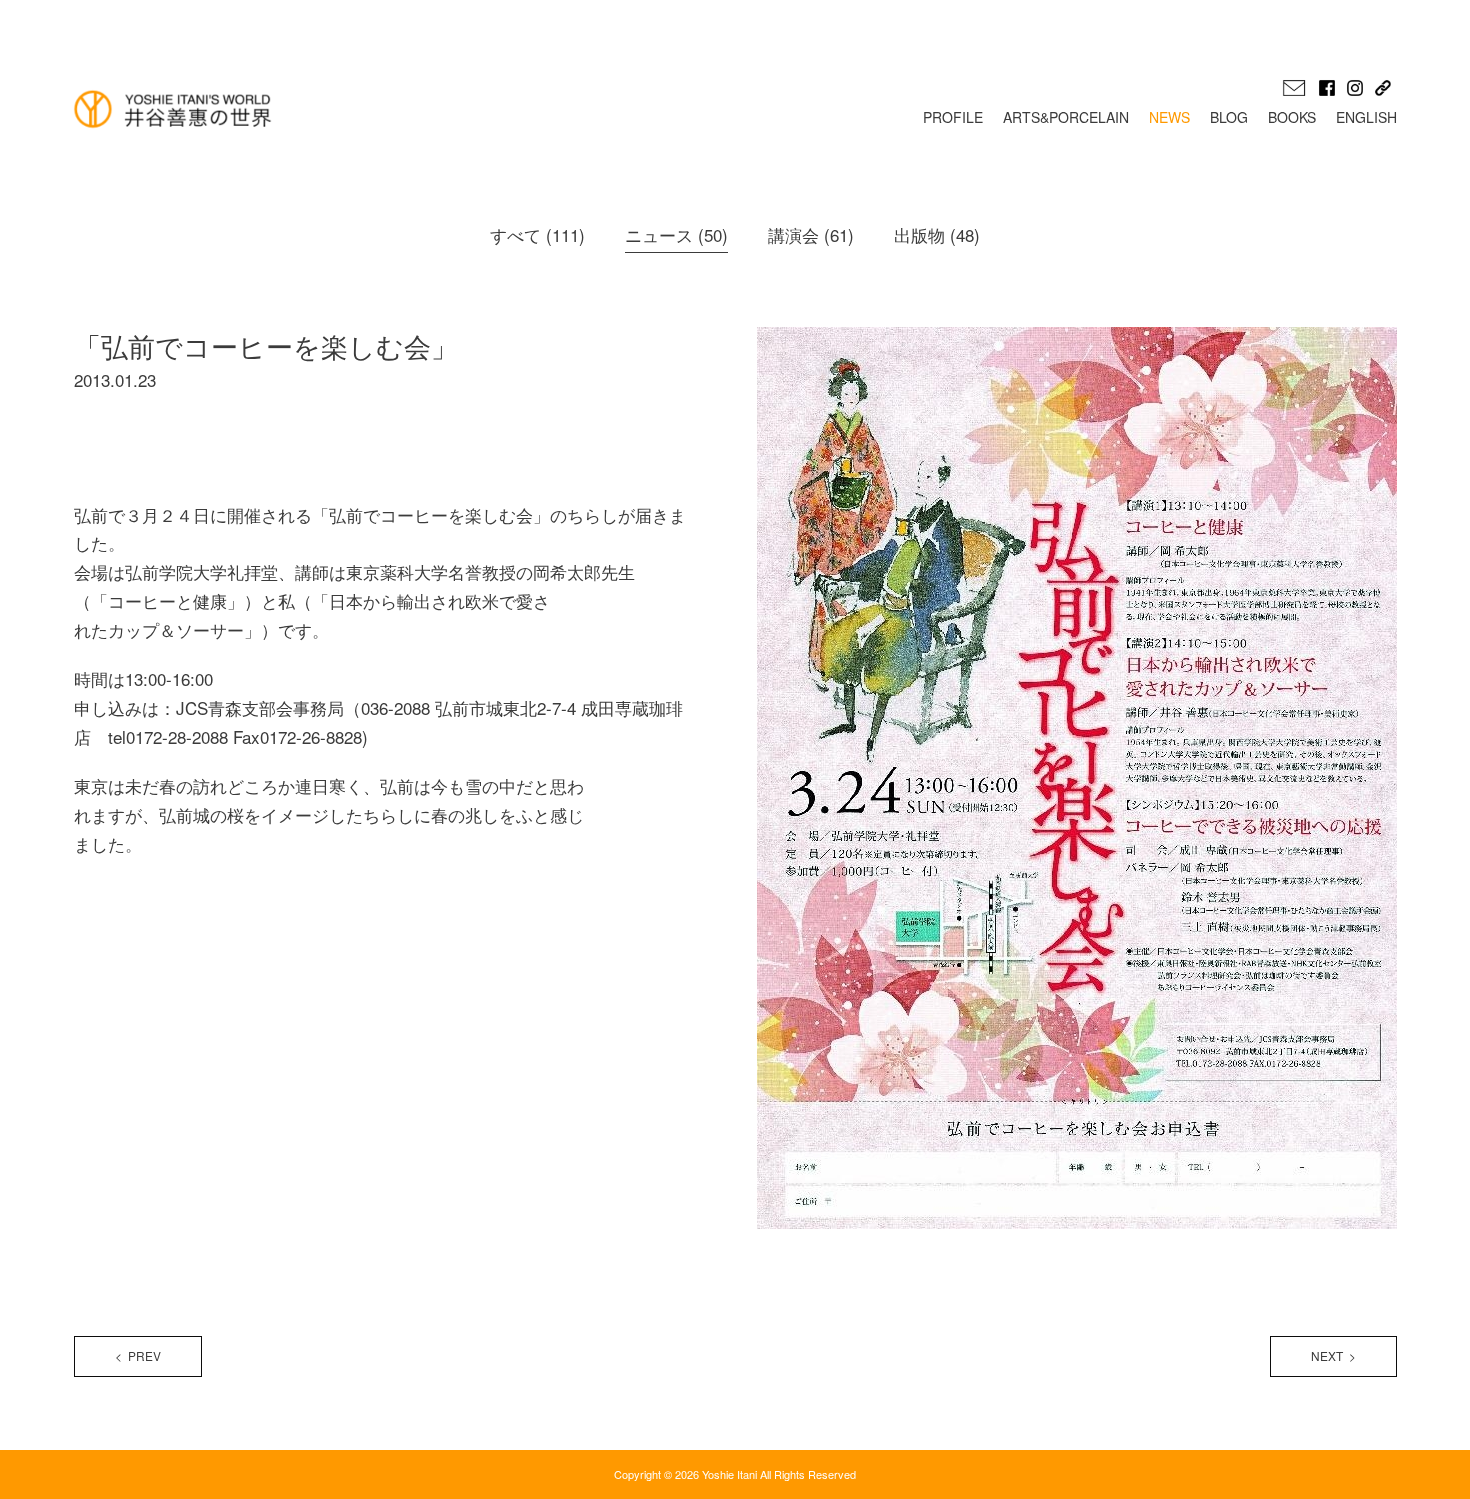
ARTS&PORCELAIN (1066, 117)
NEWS (1169, 117)
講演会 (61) (811, 234)
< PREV (138, 1355)
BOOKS (1292, 117)
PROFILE (953, 117)
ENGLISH (1366, 117)
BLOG (1229, 117)
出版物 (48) (937, 234)
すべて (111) (537, 234)
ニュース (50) (676, 234)
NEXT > (1333, 1355)
